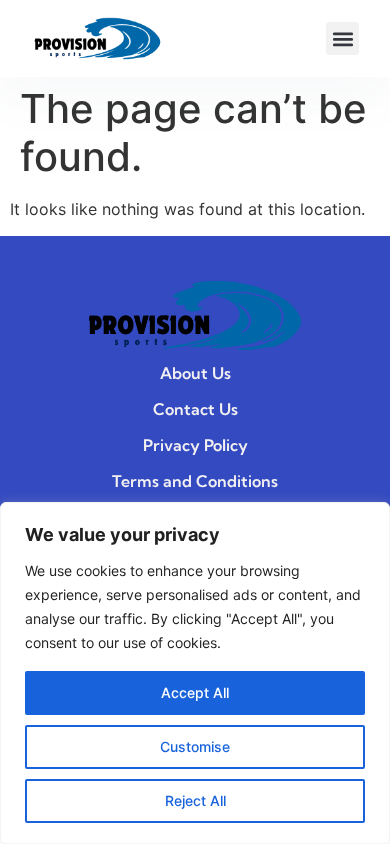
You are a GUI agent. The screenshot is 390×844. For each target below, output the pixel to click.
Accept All (195, 692)
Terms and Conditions (195, 481)
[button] (342, 38)
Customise (195, 746)
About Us (195, 373)
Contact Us (195, 409)
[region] (195, 673)
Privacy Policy (195, 445)
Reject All (195, 800)
